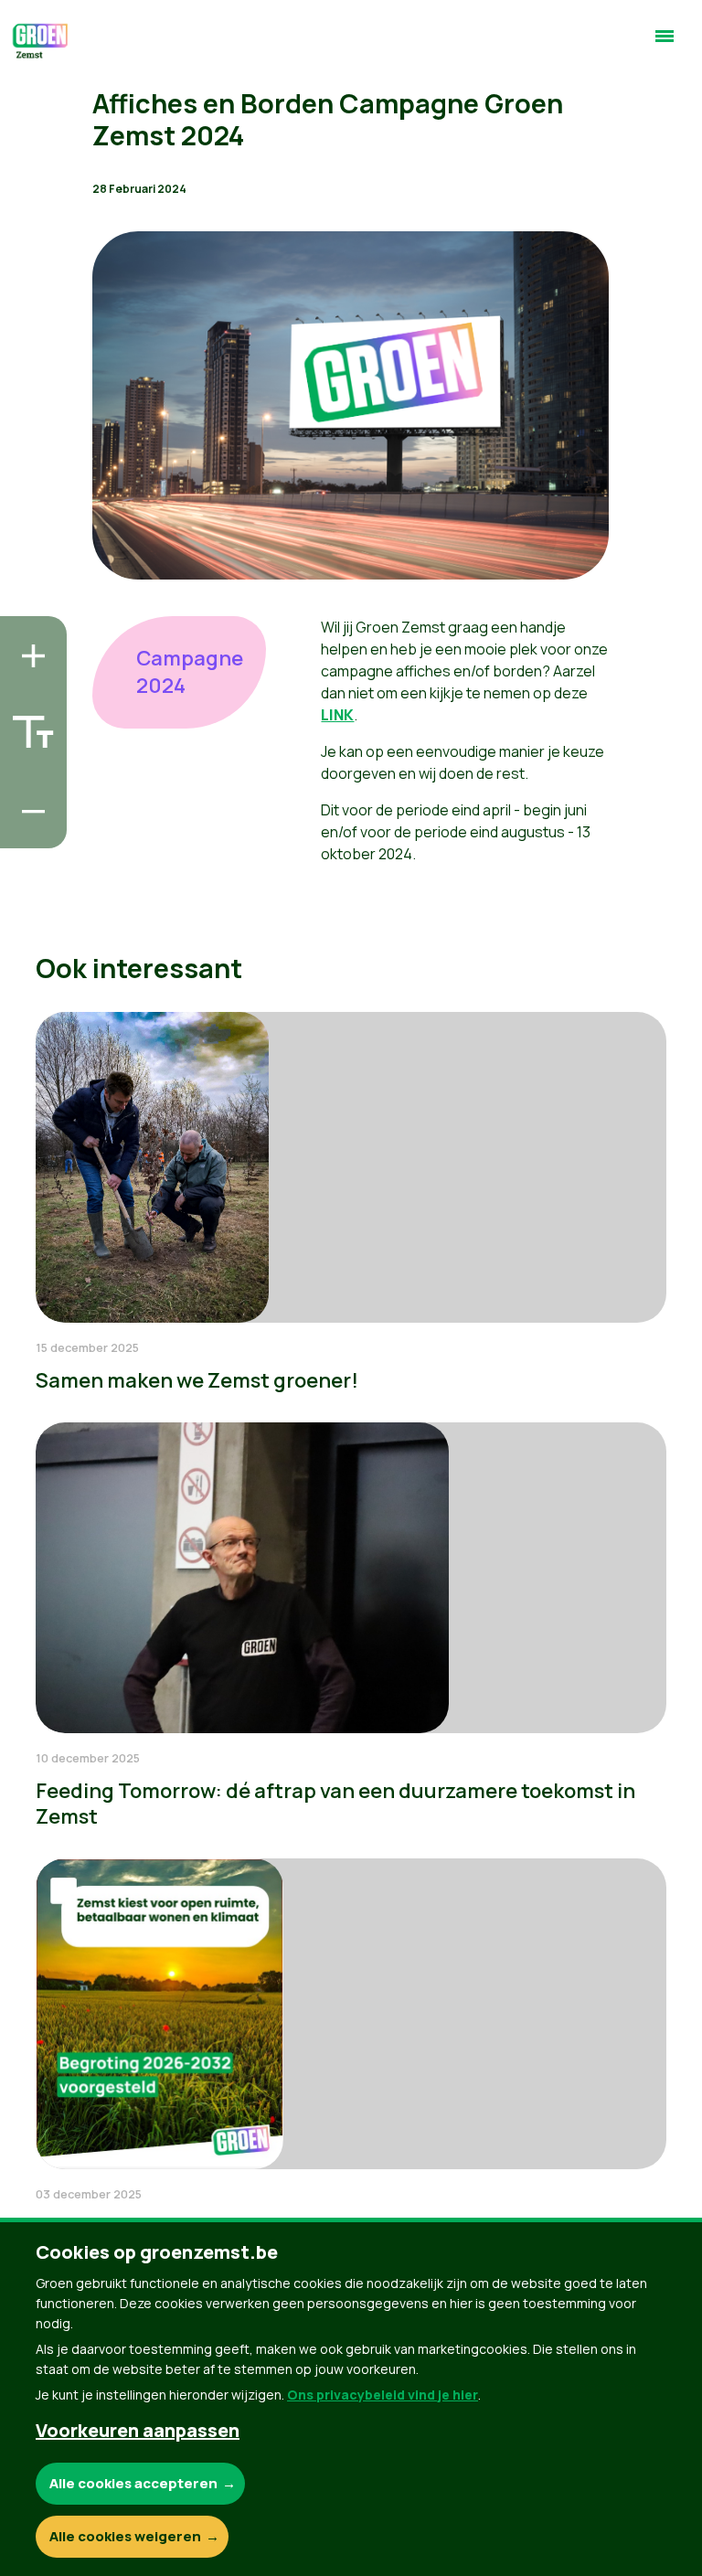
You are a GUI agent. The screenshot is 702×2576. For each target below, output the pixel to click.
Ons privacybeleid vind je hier (383, 2395)
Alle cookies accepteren (133, 2483)
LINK (337, 715)
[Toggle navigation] (665, 44)
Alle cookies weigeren (125, 2536)
